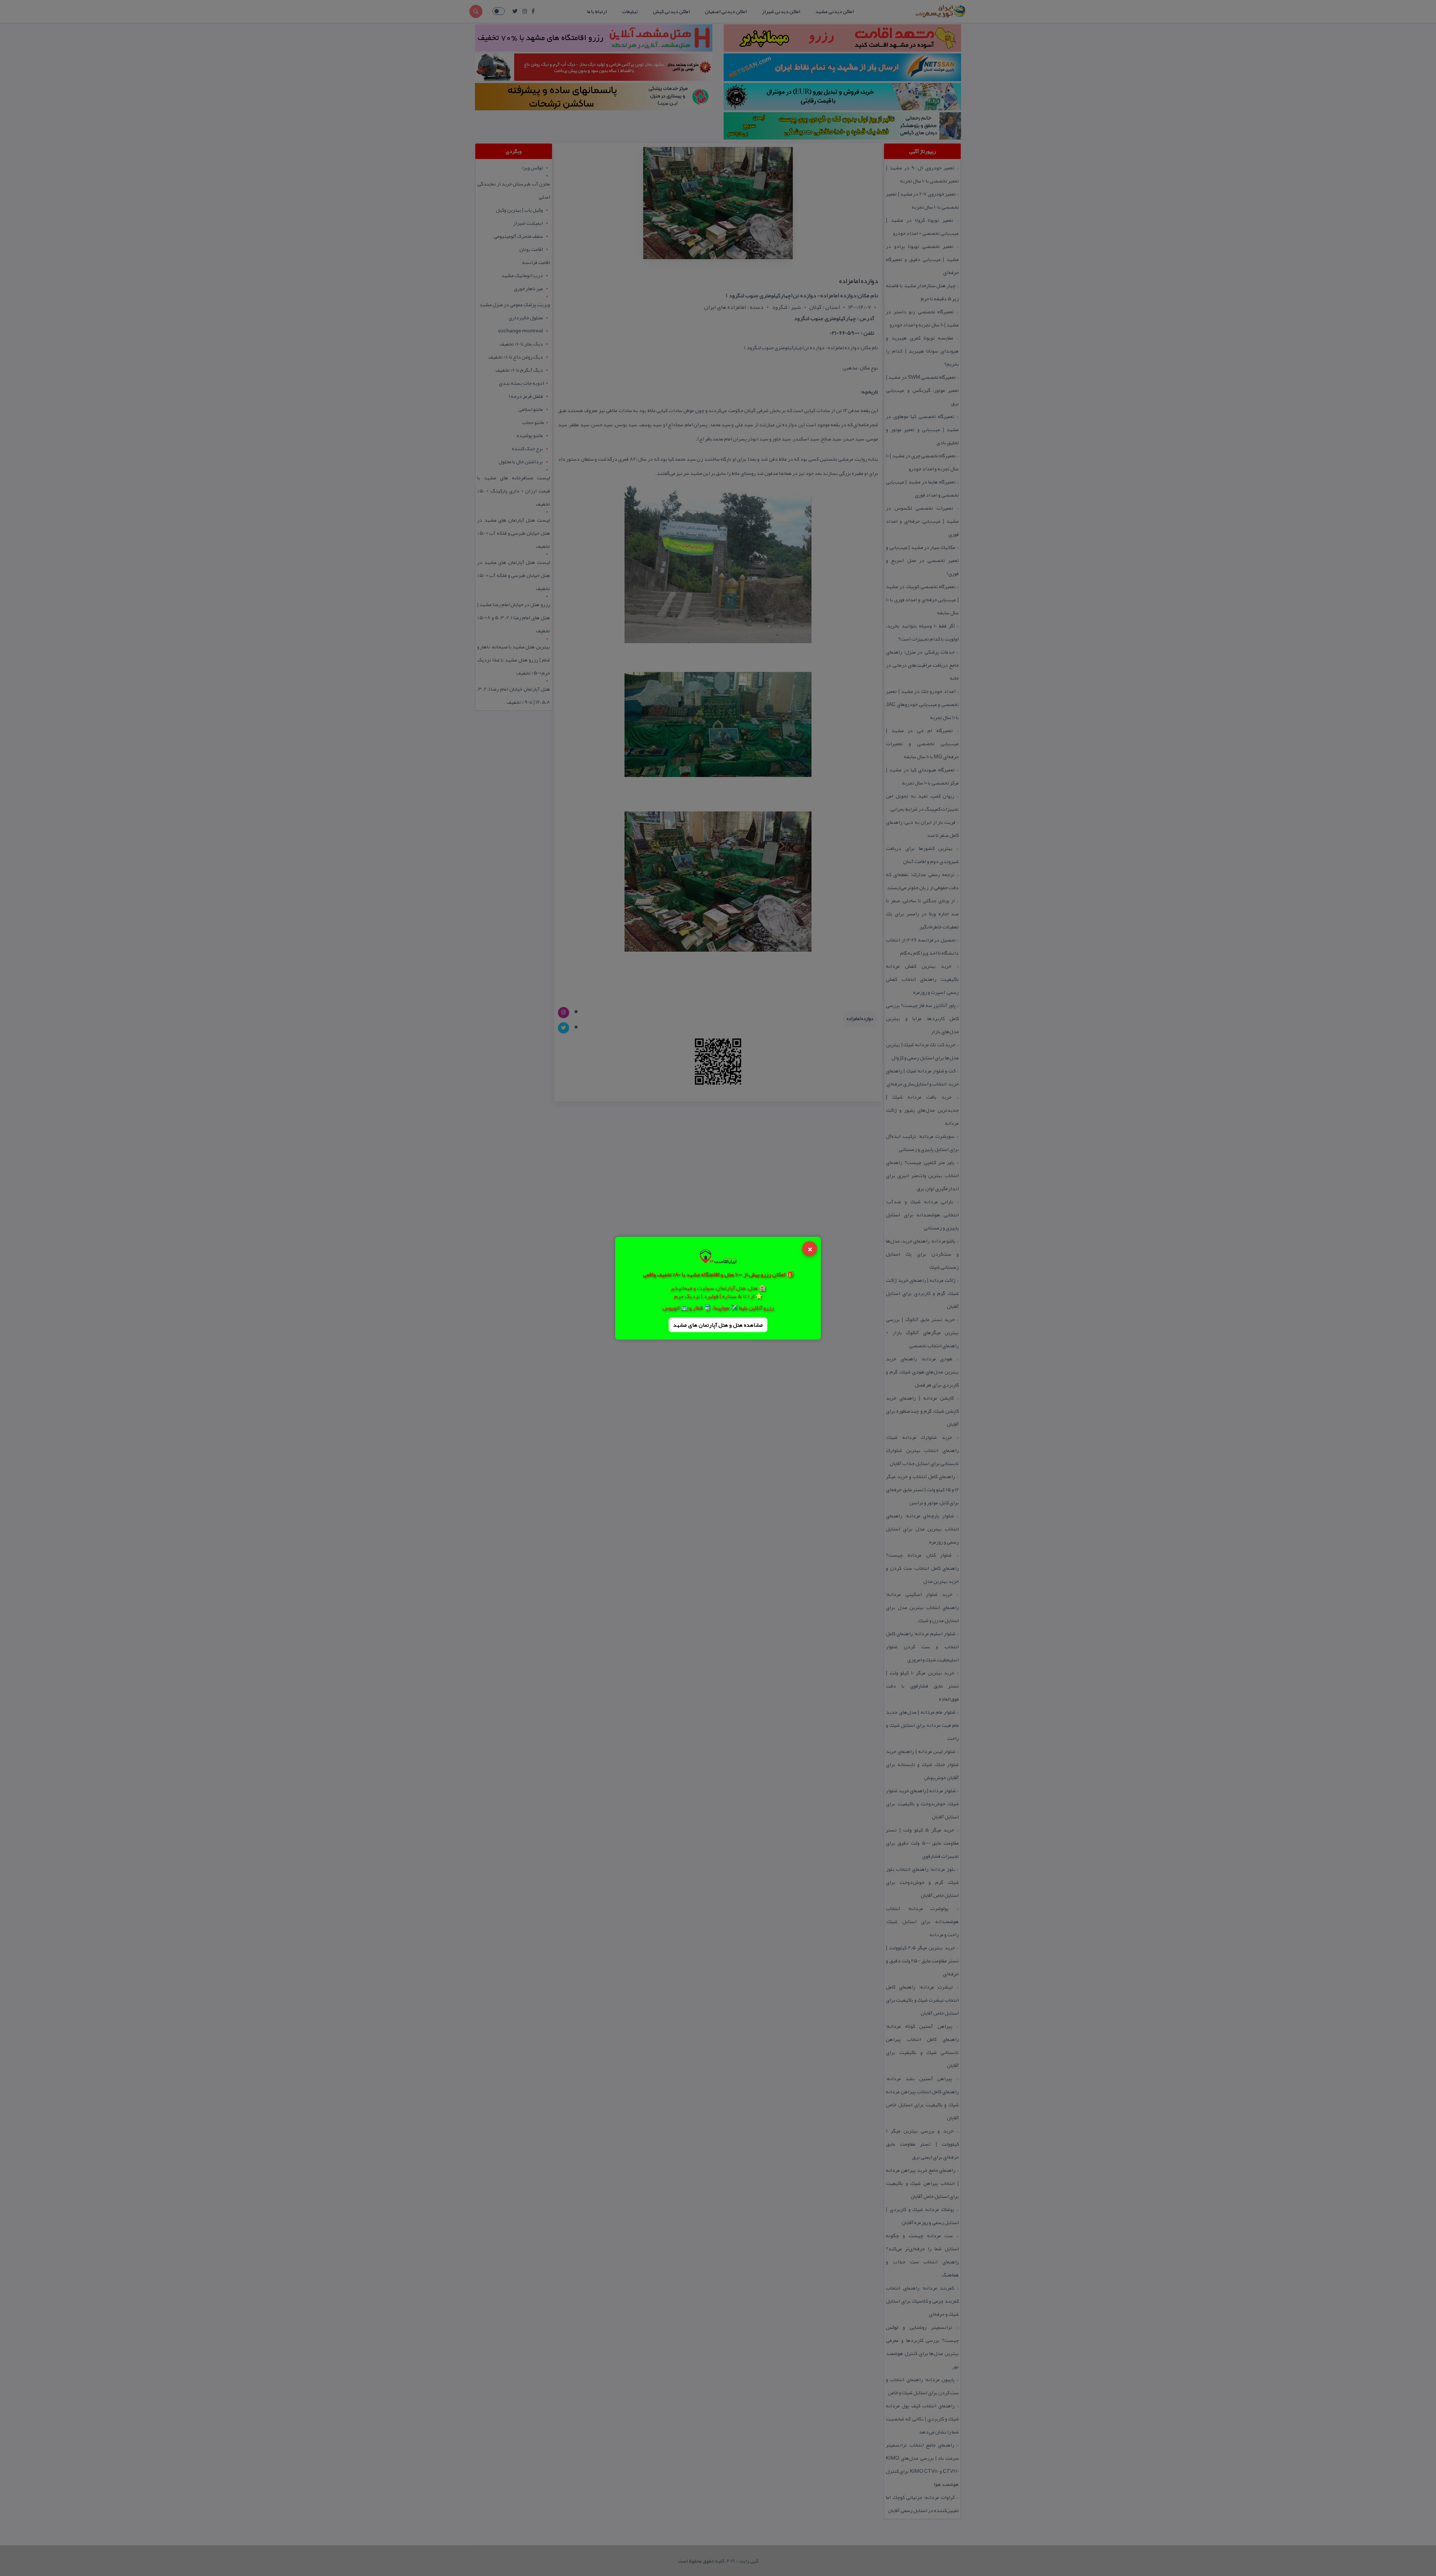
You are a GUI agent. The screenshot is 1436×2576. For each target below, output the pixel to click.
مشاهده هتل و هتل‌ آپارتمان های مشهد (718, 1325)
